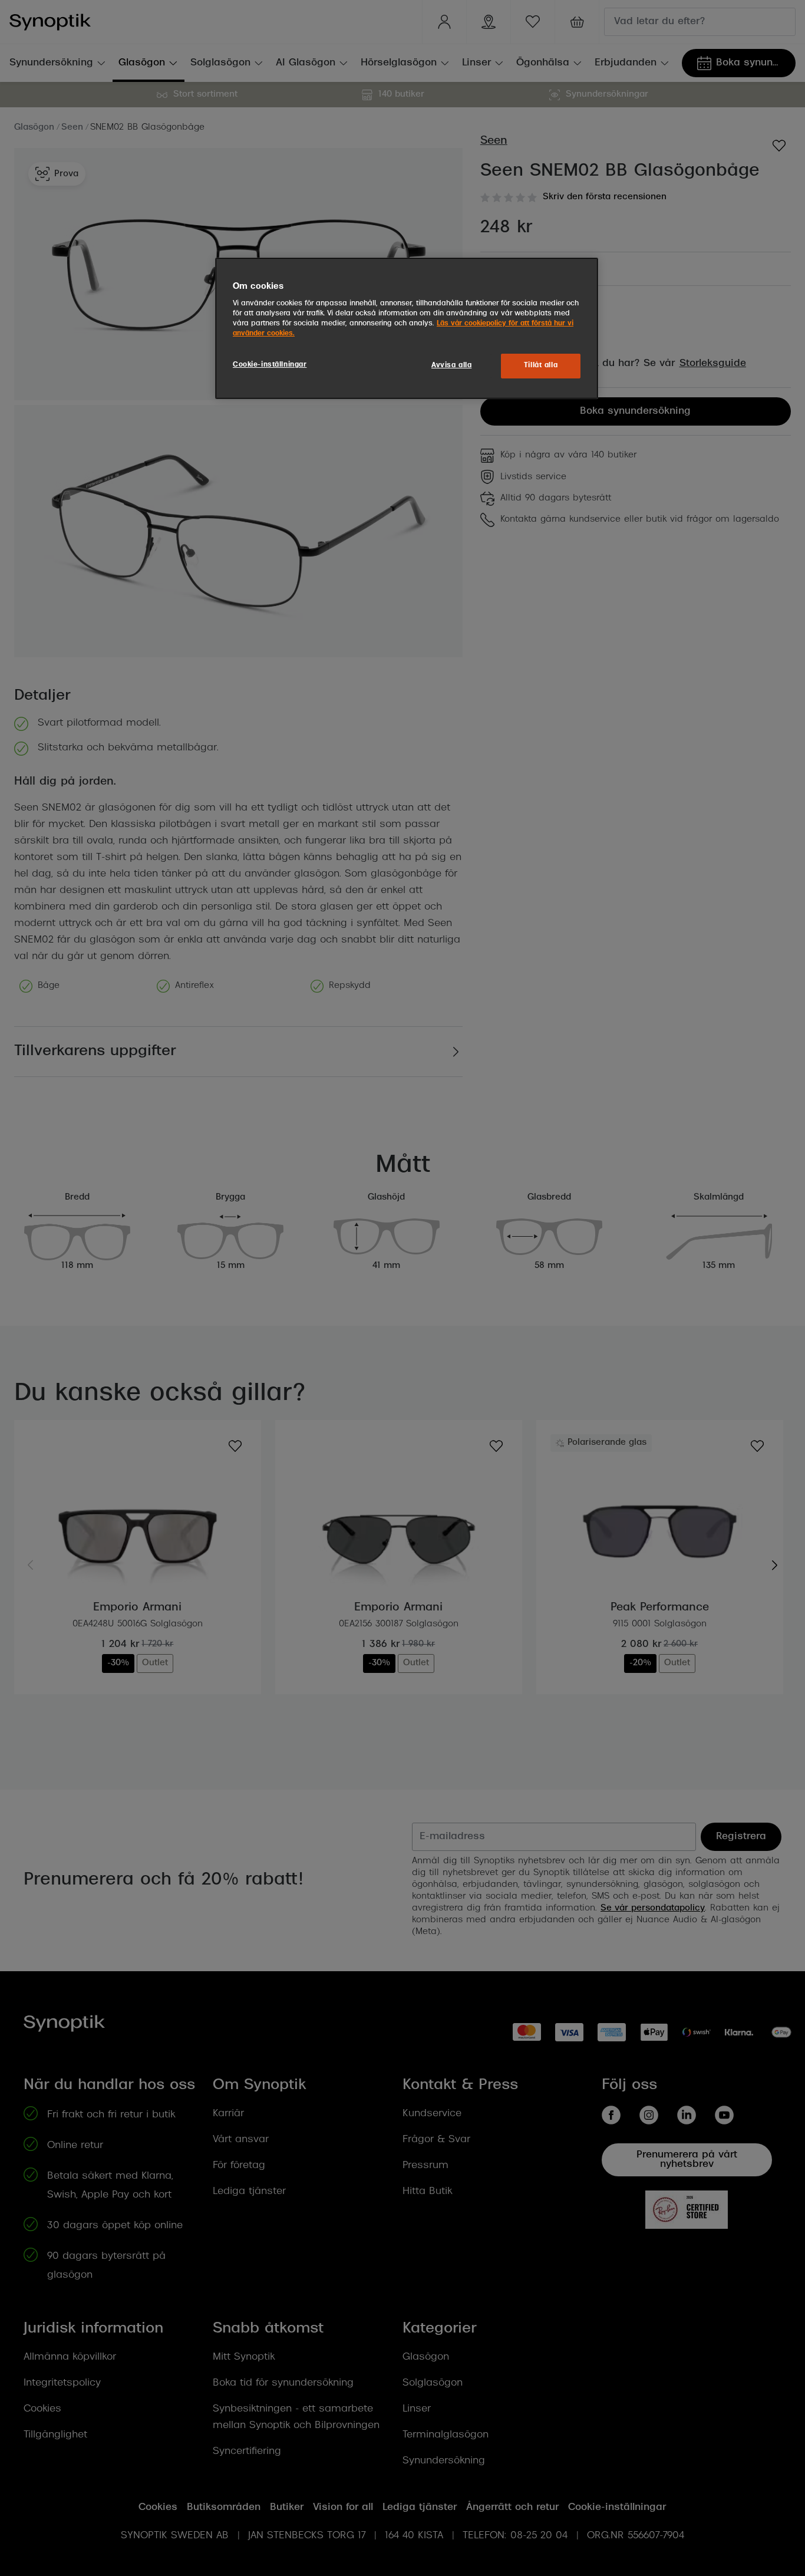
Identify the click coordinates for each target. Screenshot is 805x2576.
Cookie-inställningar (270, 365)
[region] (407, 328)
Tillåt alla (541, 365)
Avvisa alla (451, 365)
